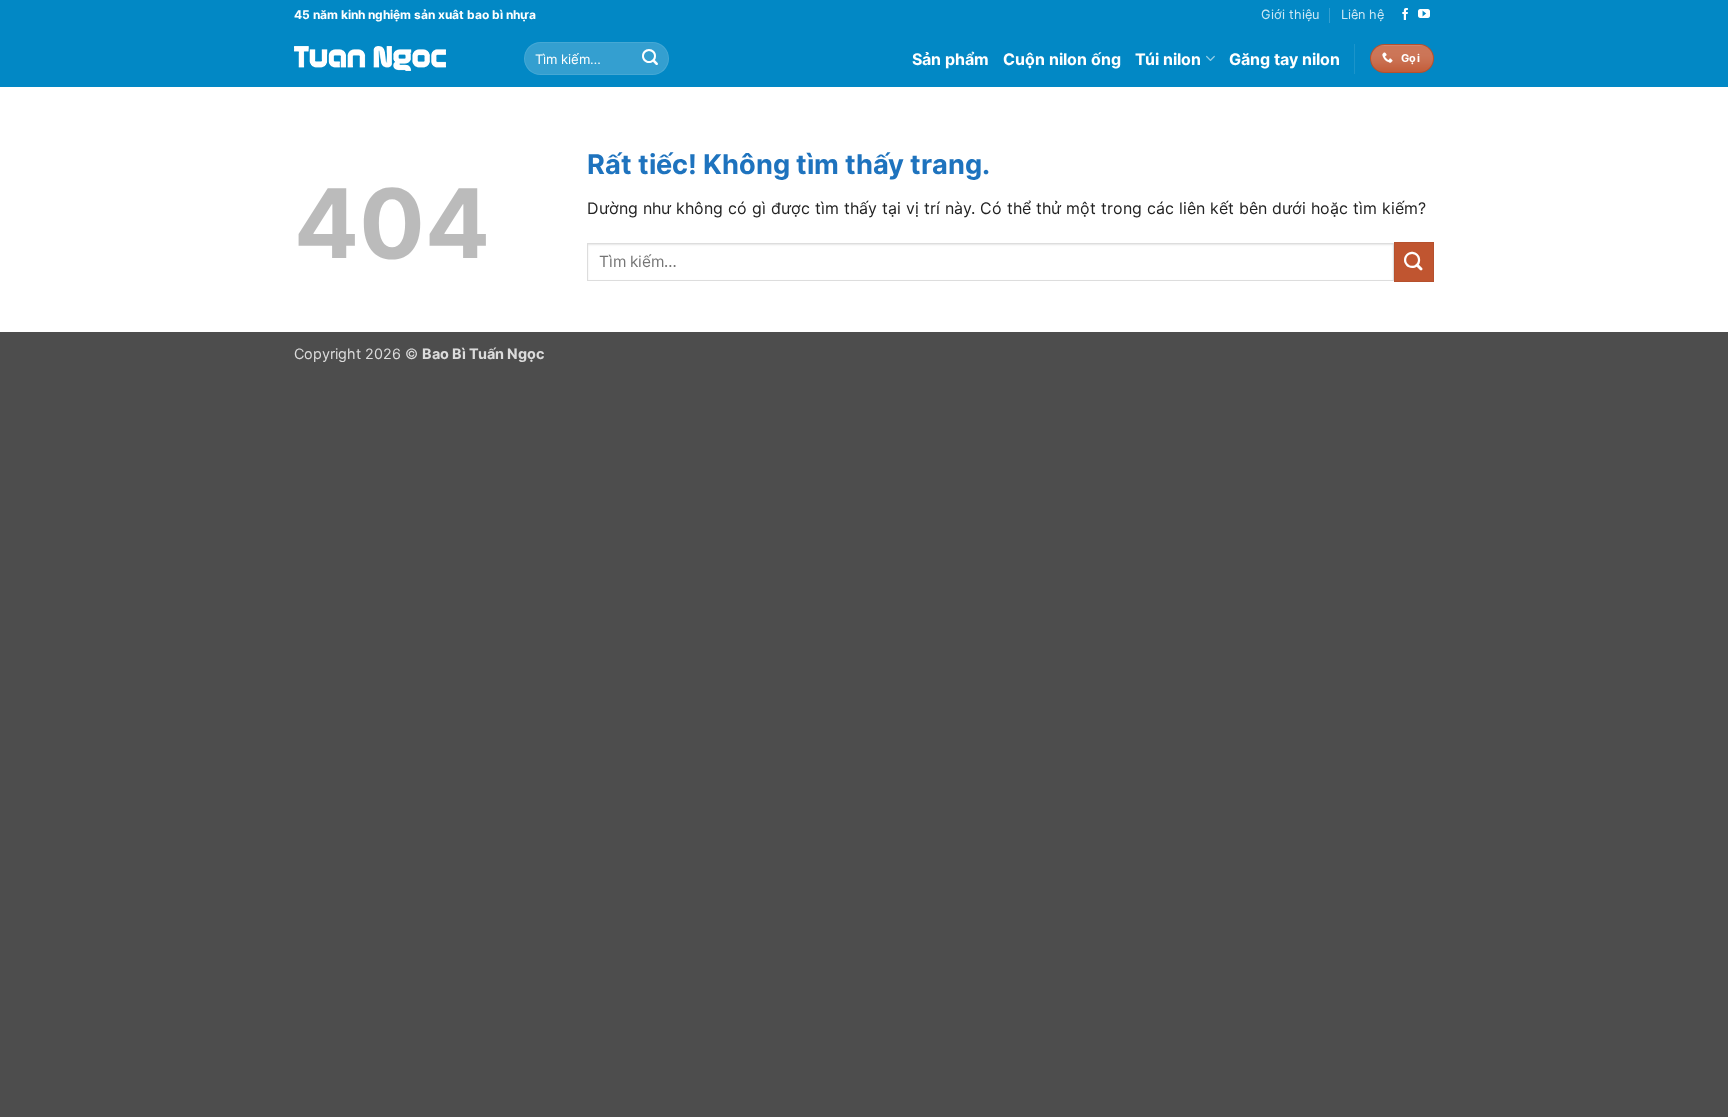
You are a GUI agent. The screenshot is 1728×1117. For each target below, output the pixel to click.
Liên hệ (1362, 14)
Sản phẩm (950, 59)
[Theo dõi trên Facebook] (1405, 15)
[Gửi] (650, 59)
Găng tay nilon (1284, 59)
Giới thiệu (1290, 14)
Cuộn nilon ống (1062, 59)
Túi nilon (1168, 59)
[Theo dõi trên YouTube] (1424, 15)
